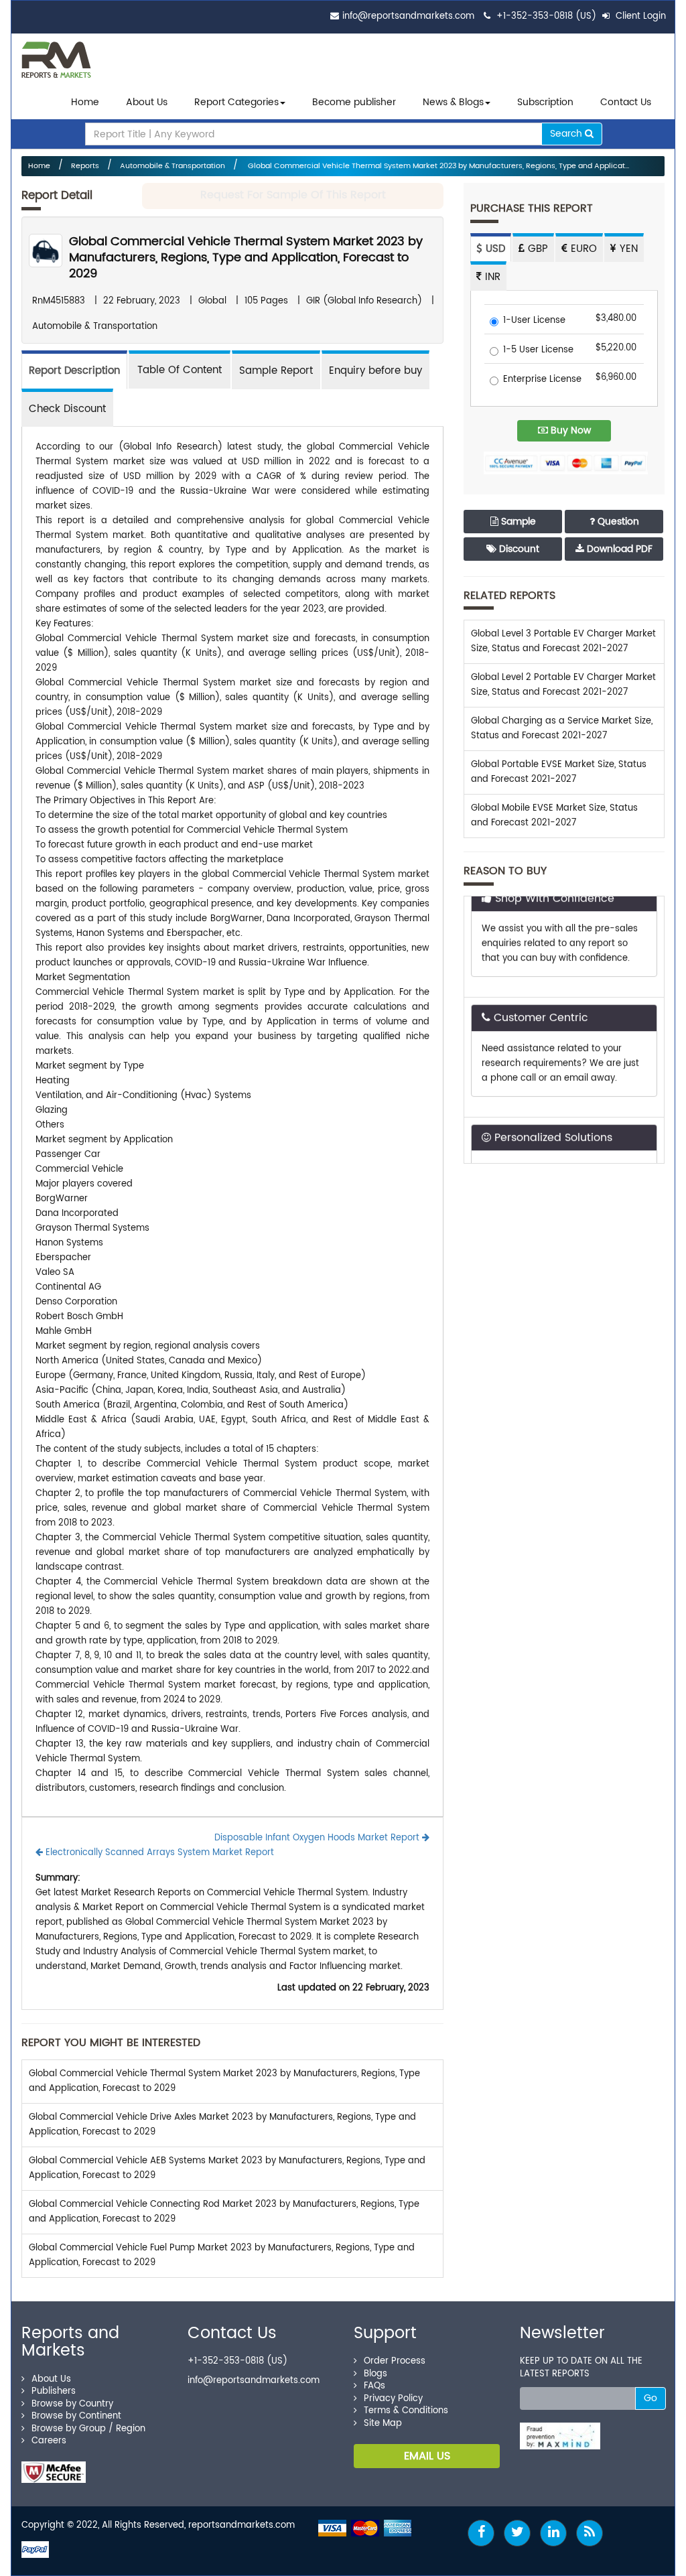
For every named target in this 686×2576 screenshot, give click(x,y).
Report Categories (236, 102)
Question (617, 522)
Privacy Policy (393, 2399)
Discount (518, 549)
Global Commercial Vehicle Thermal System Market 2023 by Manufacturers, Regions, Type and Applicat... (437, 166)
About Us (147, 102)
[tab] (180, 369)
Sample (517, 522)
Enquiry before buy (375, 371)
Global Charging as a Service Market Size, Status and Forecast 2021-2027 (562, 729)
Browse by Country (72, 2404)
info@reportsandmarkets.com (408, 16)
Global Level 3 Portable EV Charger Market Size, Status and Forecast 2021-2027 (563, 641)
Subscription (545, 102)
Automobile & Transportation (173, 166)
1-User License (534, 321)
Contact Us (626, 102)
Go (650, 2398)
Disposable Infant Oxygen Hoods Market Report (318, 1838)
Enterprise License (542, 380)
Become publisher (354, 102)
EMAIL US (427, 2456)
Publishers (54, 2391)
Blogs (375, 2374)
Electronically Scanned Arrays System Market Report (158, 1853)
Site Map (383, 2424)
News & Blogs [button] (453, 102)
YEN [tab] (627, 249)
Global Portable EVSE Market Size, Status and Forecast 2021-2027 (559, 772)
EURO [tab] (582, 249)
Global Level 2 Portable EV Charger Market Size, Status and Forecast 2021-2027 (563, 685)
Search (567, 134)
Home (85, 102)
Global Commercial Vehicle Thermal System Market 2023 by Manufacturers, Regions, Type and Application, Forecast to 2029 (246, 258)
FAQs (374, 2386)
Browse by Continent (76, 2416)
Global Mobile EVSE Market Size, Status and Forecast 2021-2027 (554, 816)
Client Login (639, 16)
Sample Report (276, 371)
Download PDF (618, 549)
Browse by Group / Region (88, 2429)
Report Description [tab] (74, 371)
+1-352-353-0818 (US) (546, 16)
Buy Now (569, 430)
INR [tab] (491, 277)
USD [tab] (494, 249)
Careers (49, 2441)
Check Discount (67, 409)
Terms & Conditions (406, 2411)
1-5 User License (538, 351)
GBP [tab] (536, 249)
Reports (85, 166)
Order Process (395, 2361)
